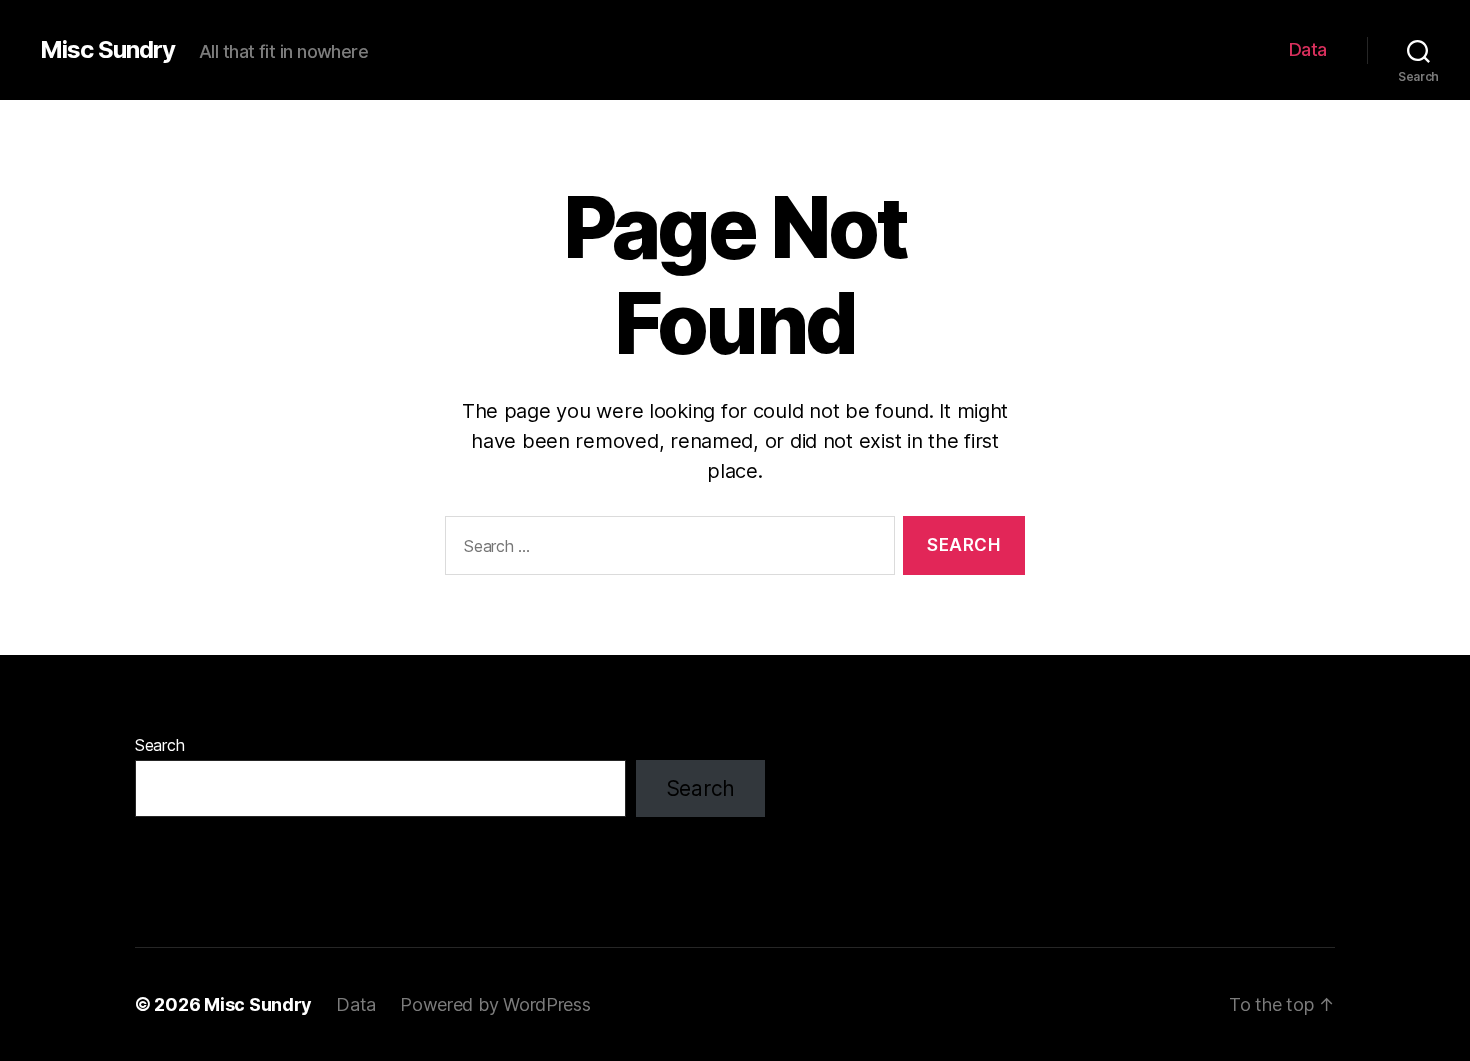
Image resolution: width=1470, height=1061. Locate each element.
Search (159, 745)
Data (1308, 49)
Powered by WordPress (495, 1004)
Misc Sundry (107, 50)
